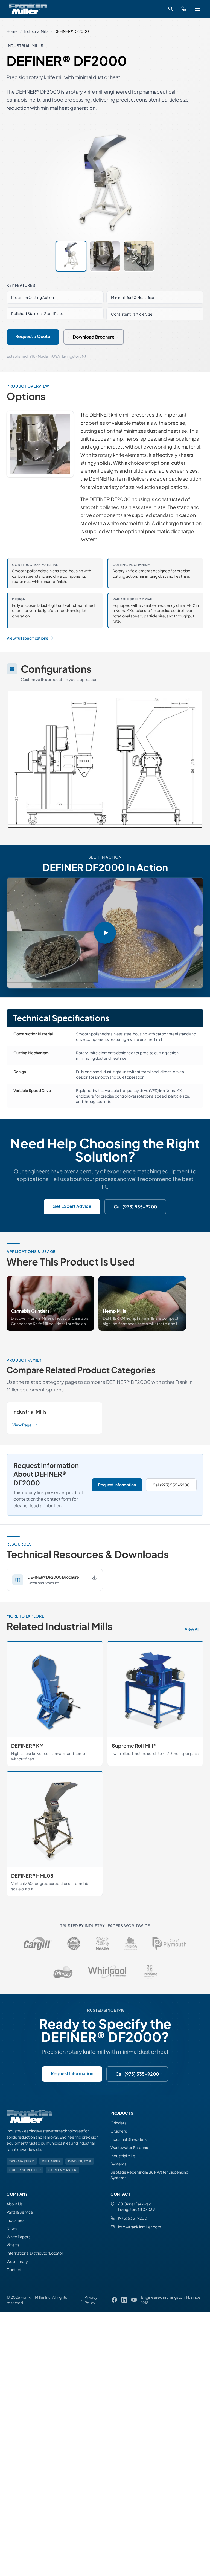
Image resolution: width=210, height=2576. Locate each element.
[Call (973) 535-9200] (184, 9)
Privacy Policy (91, 2300)
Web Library (17, 2261)
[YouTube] (134, 2300)
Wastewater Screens (129, 2147)
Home (12, 31)
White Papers (18, 2237)
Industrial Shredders (129, 2139)
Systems (118, 2164)
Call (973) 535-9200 (135, 1207)
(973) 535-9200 (133, 2218)
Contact (14, 2269)
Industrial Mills (36, 31)
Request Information (117, 1485)
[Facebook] (114, 2300)
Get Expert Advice (72, 1206)
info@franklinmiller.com (140, 2227)
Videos (13, 2245)
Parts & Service (20, 2212)
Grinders (118, 2123)
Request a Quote (33, 336)
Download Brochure (94, 337)
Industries (15, 2220)
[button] (105, 933)
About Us (15, 2204)
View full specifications (27, 638)
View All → (194, 1629)
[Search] (171, 9)
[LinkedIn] (124, 2300)
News (12, 2228)
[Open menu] (197, 9)
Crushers (119, 2131)
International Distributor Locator (35, 2253)
